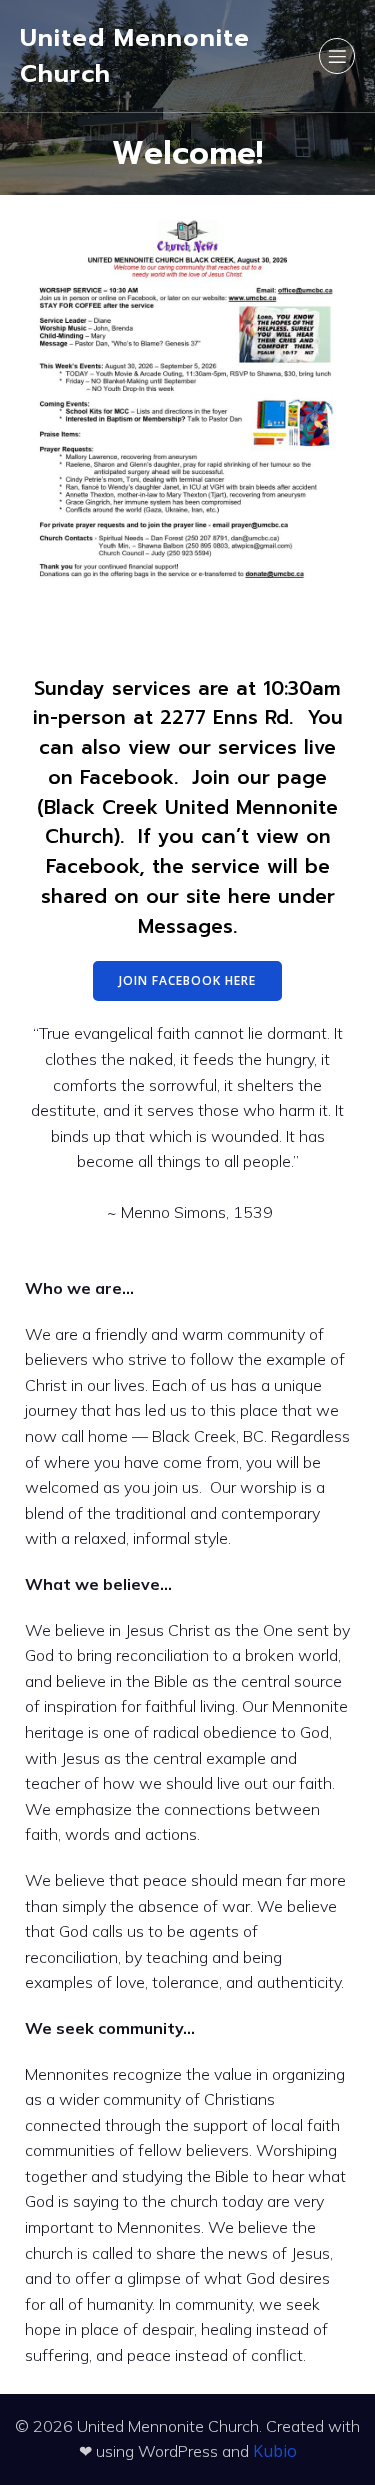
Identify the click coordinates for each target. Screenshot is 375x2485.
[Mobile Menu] (337, 56)
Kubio (275, 2451)
